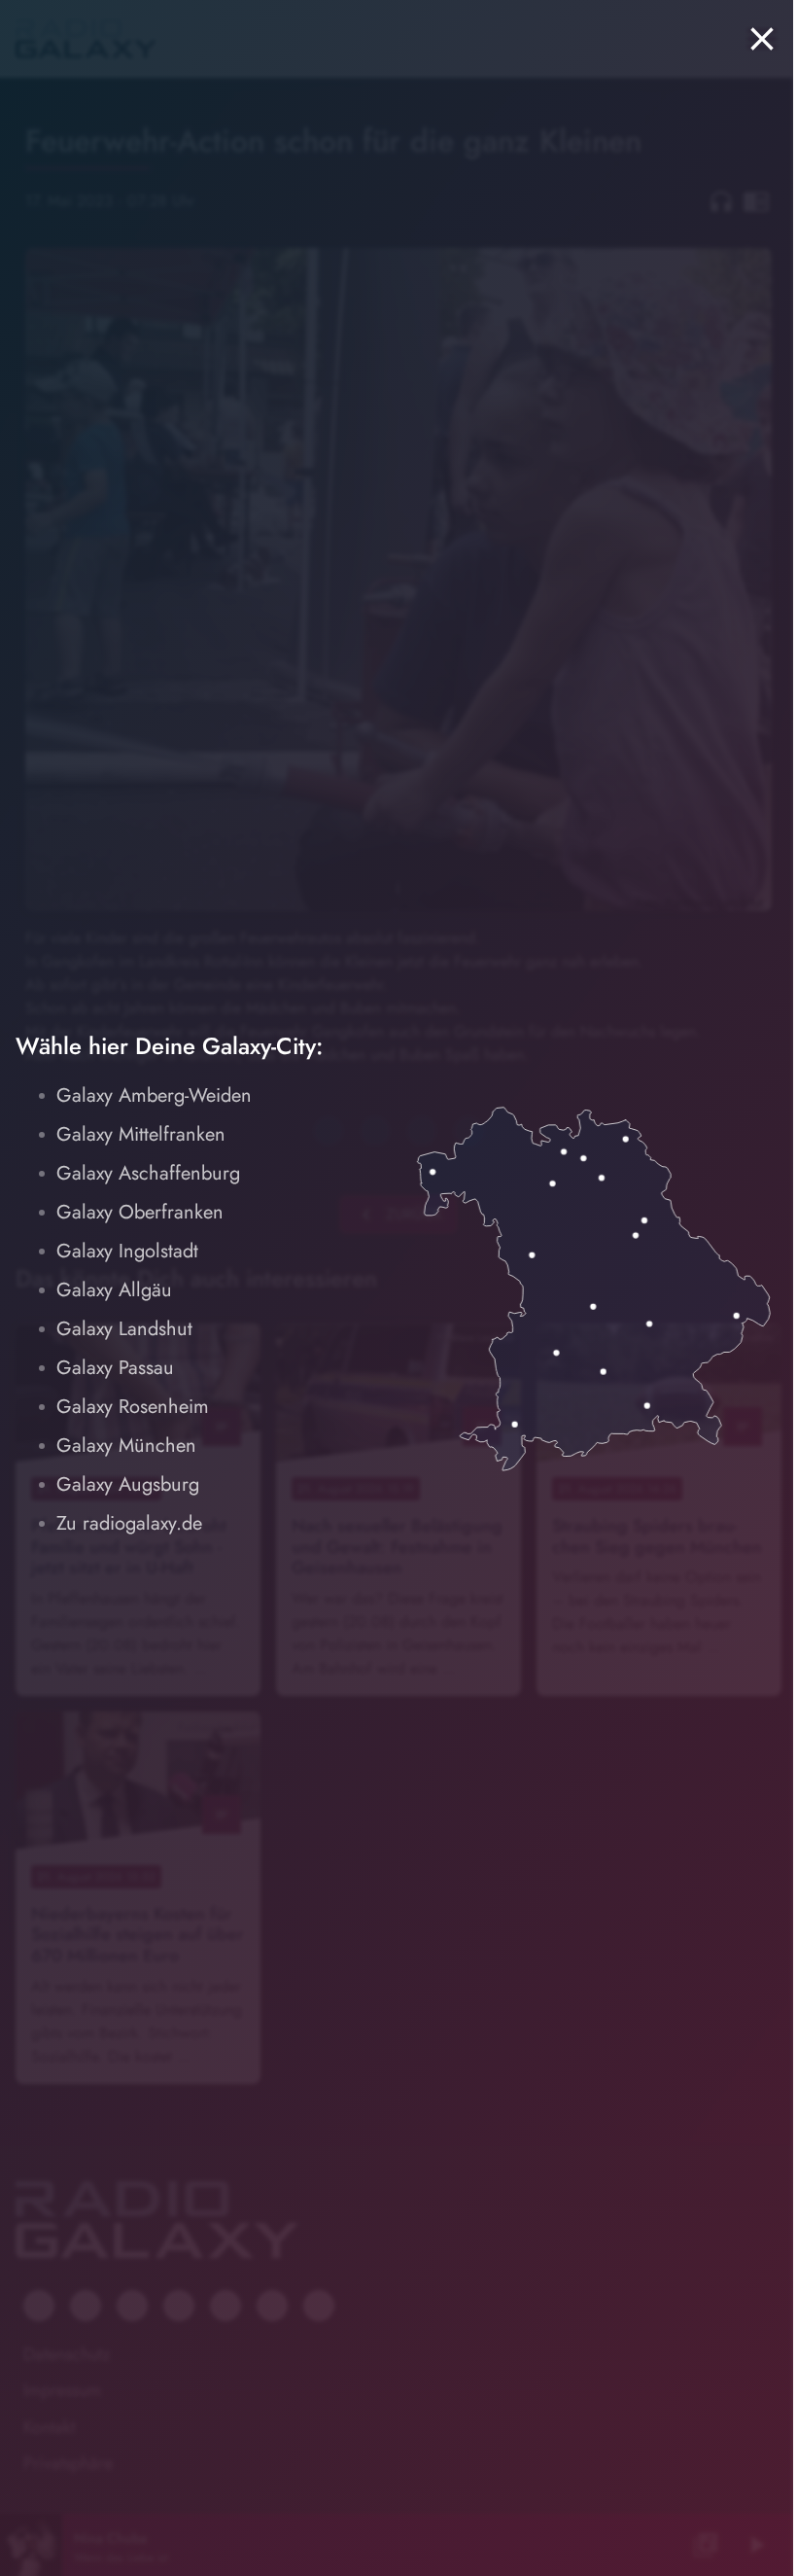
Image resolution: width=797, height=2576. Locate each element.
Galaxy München (126, 1446)
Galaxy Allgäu (114, 1290)
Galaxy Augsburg (128, 1484)
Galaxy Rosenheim (133, 1407)
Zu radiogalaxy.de (129, 1523)
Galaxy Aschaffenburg (148, 1173)
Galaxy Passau (115, 1368)
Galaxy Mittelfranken (141, 1134)
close (762, 39)
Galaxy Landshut (124, 1329)
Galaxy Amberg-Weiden (154, 1095)
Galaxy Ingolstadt (127, 1251)
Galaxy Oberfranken (140, 1212)
